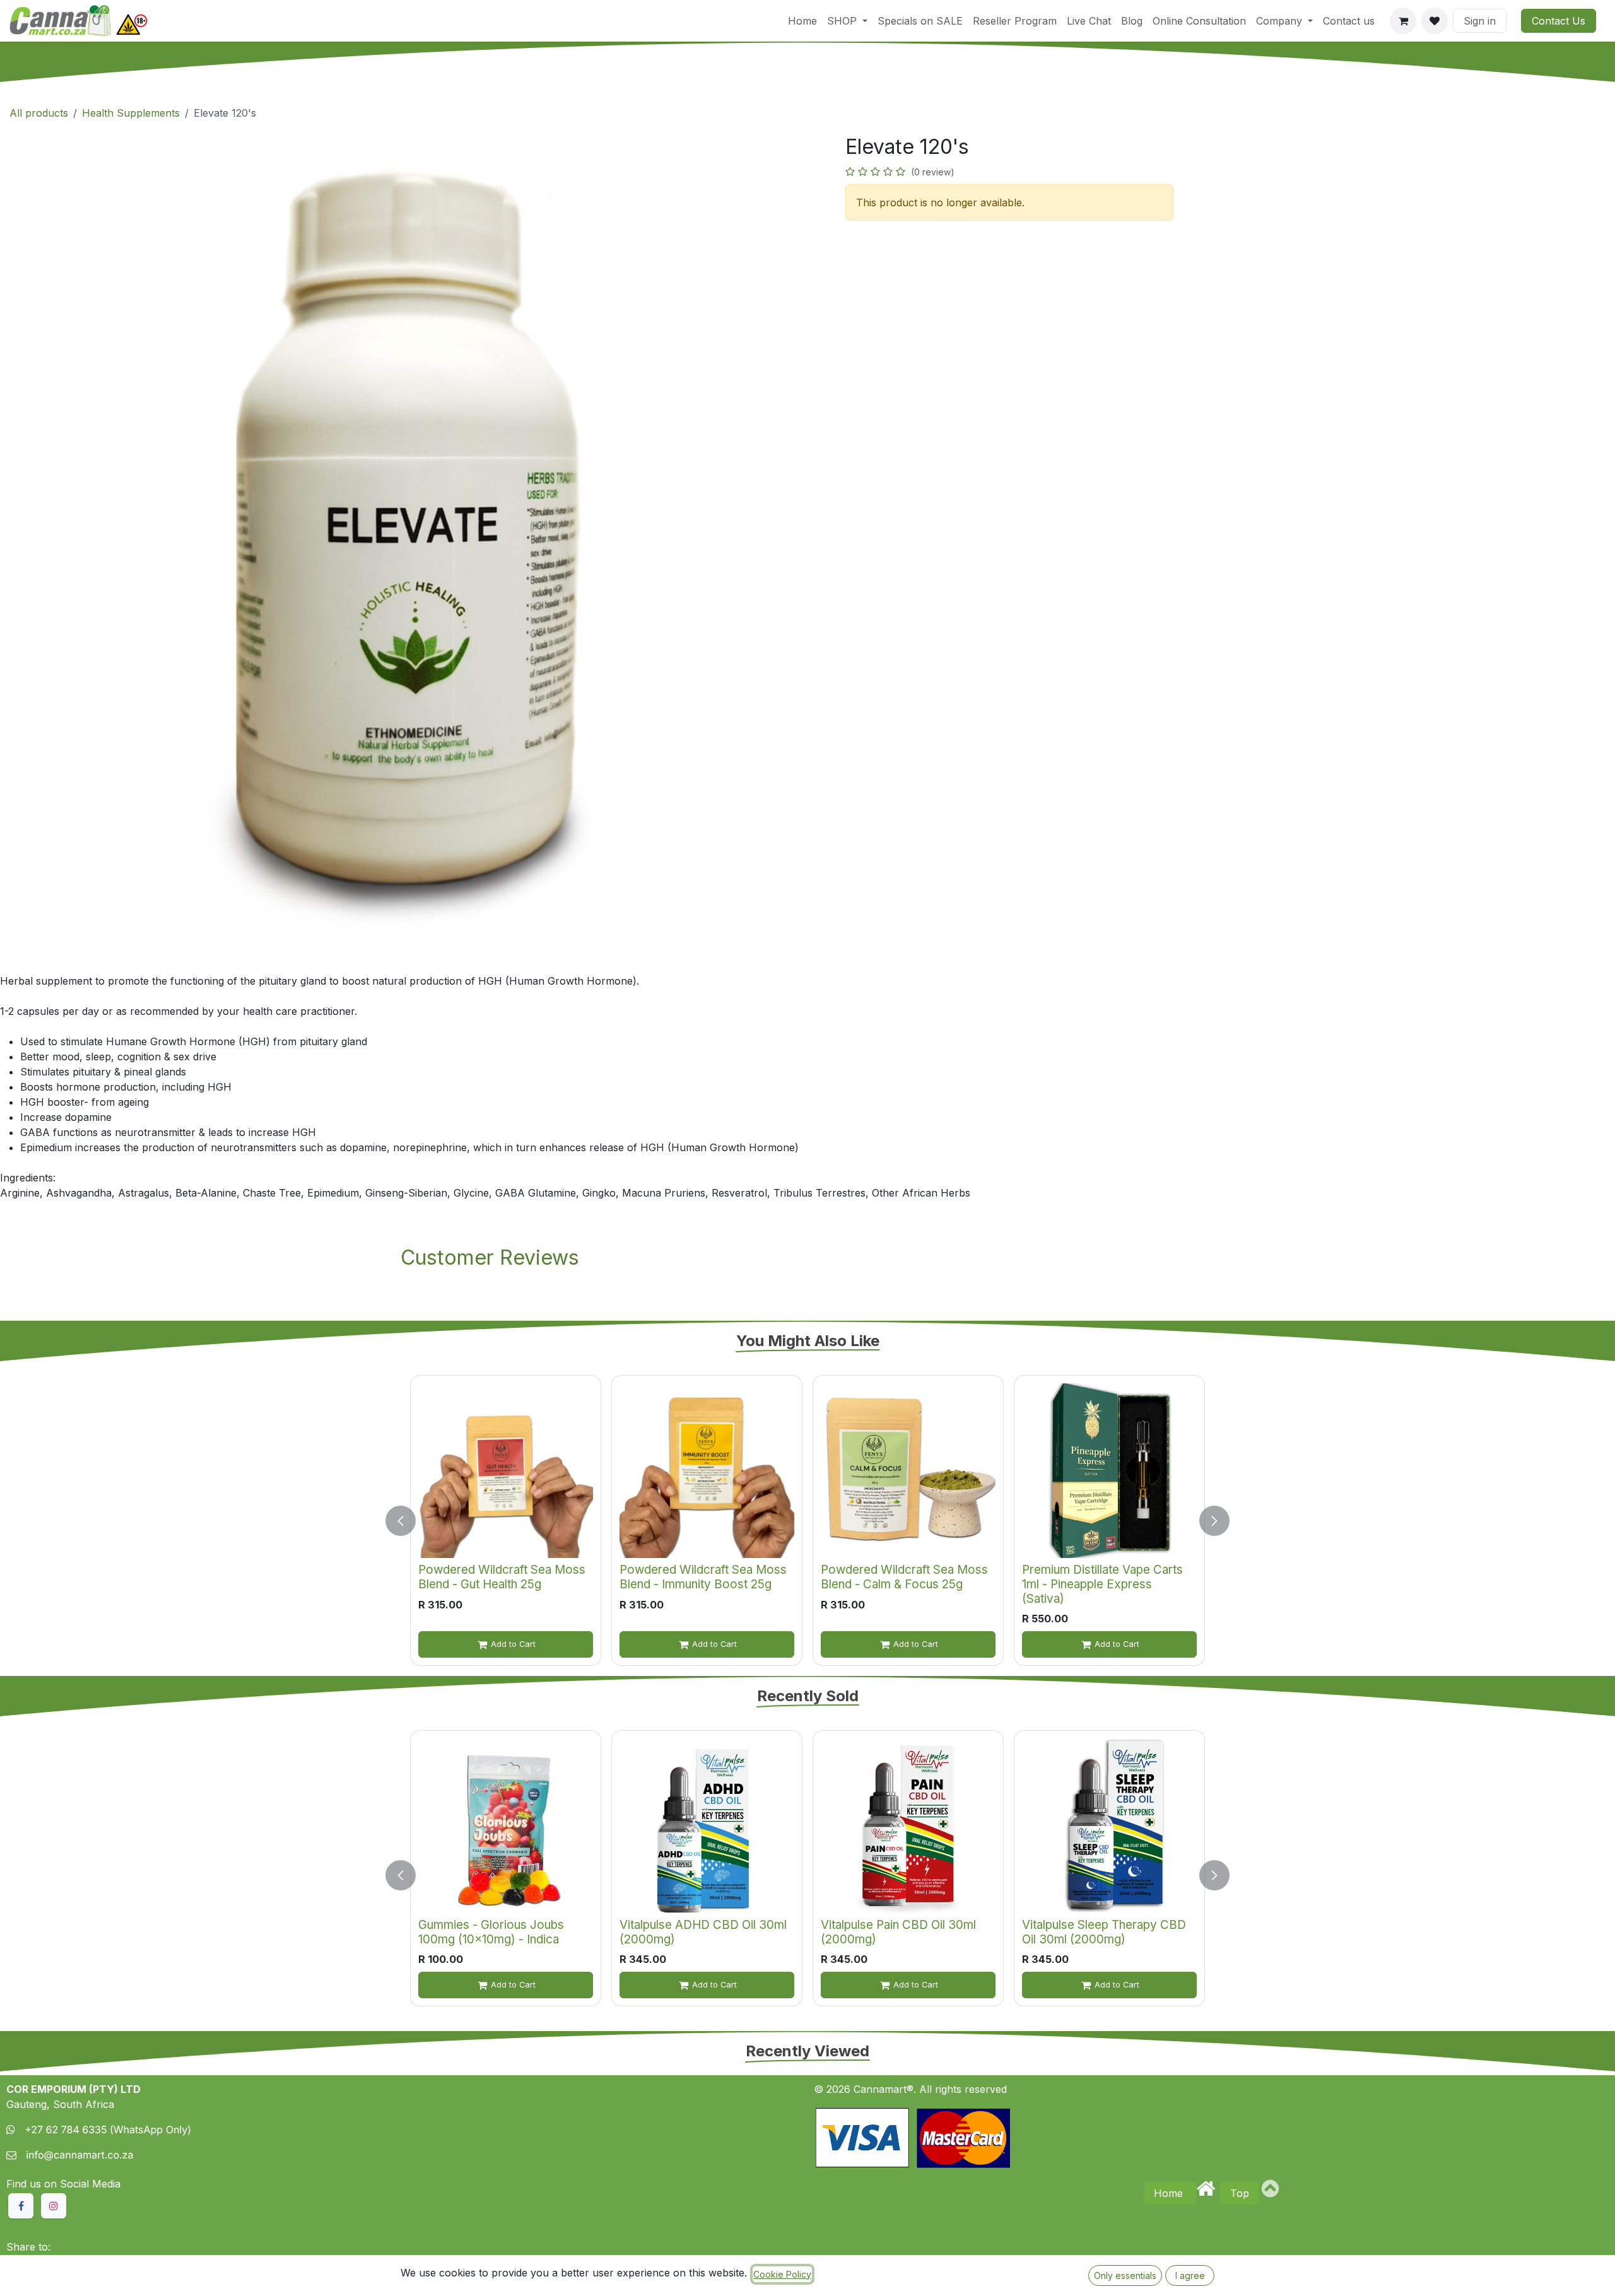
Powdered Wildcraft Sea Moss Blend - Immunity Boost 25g (703, 1577)
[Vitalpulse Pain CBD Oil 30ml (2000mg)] (908, 1826)
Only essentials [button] (1125, 2275)
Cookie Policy (782, 2274)
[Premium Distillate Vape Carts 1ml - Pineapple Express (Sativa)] (1109, 1471)
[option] (807, 1520)
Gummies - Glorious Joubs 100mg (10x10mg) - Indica (491, 1932)
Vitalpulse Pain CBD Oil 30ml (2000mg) (898, 1932)
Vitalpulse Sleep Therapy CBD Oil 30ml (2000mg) (1104, 1932)
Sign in (1480, 21)
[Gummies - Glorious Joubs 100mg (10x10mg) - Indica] (506, 1826)
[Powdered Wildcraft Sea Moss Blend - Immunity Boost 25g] (707, 1471)
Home (1170, 2193)
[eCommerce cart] (1403, 21)
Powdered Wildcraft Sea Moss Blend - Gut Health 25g (502, 1577)
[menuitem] (802, 21)
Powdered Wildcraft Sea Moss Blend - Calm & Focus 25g (904, 1577)
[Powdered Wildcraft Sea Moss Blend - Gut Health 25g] (506, 1471)
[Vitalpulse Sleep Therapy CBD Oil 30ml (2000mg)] (1109, 1826)
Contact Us (1559, 21)
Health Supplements (131, 113)
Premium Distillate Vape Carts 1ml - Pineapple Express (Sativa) (1102, 1584)
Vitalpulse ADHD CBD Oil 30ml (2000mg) (703, 1932)
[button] (408, 1520)
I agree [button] (1190, 2275)
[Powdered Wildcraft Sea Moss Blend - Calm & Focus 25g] (908, 1471)
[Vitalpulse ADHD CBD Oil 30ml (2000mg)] (707, 1826)
